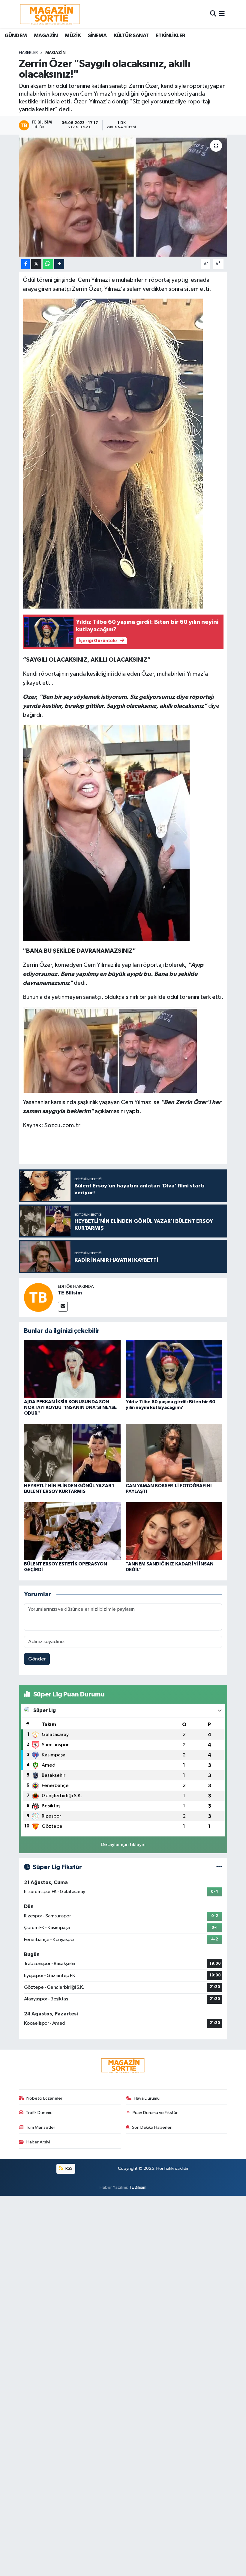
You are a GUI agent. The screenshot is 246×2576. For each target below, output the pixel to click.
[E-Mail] (63, 1307)
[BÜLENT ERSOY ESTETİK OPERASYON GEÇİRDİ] (72, 1531)
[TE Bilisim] (38, 1297)
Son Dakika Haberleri (152, 2127)
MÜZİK (73, 36)
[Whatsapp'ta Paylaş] (48, 264)
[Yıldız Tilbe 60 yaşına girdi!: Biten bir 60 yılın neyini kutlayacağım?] (174, 1369)
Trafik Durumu (39, 2113)
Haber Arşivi (38, 2142)
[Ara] (213, 14)
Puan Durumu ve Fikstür (155, 2113)
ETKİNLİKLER (170, 36)
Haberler (28, 53)
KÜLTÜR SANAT (131, 36)
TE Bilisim (70, 1293)
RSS (69, 2168)
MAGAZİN (46, 36)
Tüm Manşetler (40, 2127)
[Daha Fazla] (59, 264)
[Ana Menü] (222, 14)
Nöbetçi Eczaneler (44, 2098)
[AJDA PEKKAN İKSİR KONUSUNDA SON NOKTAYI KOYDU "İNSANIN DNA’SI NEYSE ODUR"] (72, 1369)
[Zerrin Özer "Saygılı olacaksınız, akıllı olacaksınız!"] (123, 196)
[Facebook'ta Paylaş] (25, 264)
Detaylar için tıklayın (123, 1845)
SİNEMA (97, 36)
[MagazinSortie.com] (50, 14)
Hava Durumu (147, 2098)
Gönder (37, 1659)
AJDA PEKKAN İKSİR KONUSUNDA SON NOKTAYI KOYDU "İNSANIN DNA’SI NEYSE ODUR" (70, 1407)
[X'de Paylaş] (36, 264)
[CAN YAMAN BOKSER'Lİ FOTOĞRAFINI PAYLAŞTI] (174, 1453)
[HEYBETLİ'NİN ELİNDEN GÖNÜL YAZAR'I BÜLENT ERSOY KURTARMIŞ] (72, 1453)
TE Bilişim (138, 2187)
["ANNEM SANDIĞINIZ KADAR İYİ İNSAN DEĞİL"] (174, 1531)
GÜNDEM (16, 36)
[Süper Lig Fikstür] (219, 1867)
